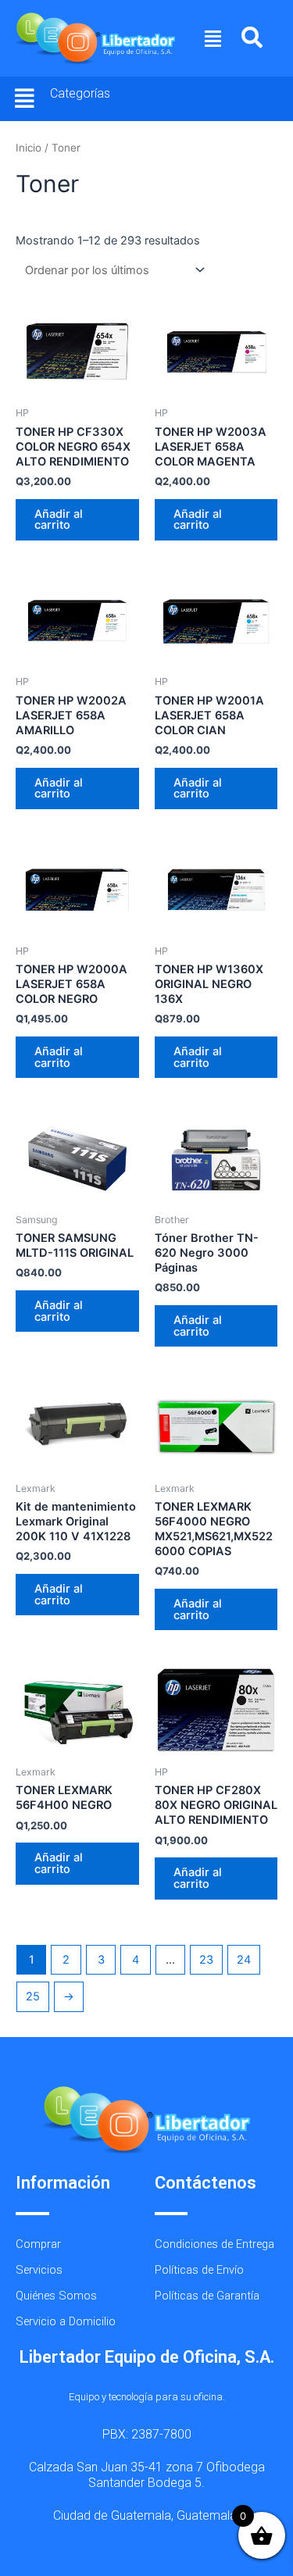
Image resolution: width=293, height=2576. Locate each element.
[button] (213, 38)
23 (206, 1960)
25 (33, 1996)
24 (244, 1960)
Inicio (29, 148)
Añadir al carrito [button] (59, 520)
